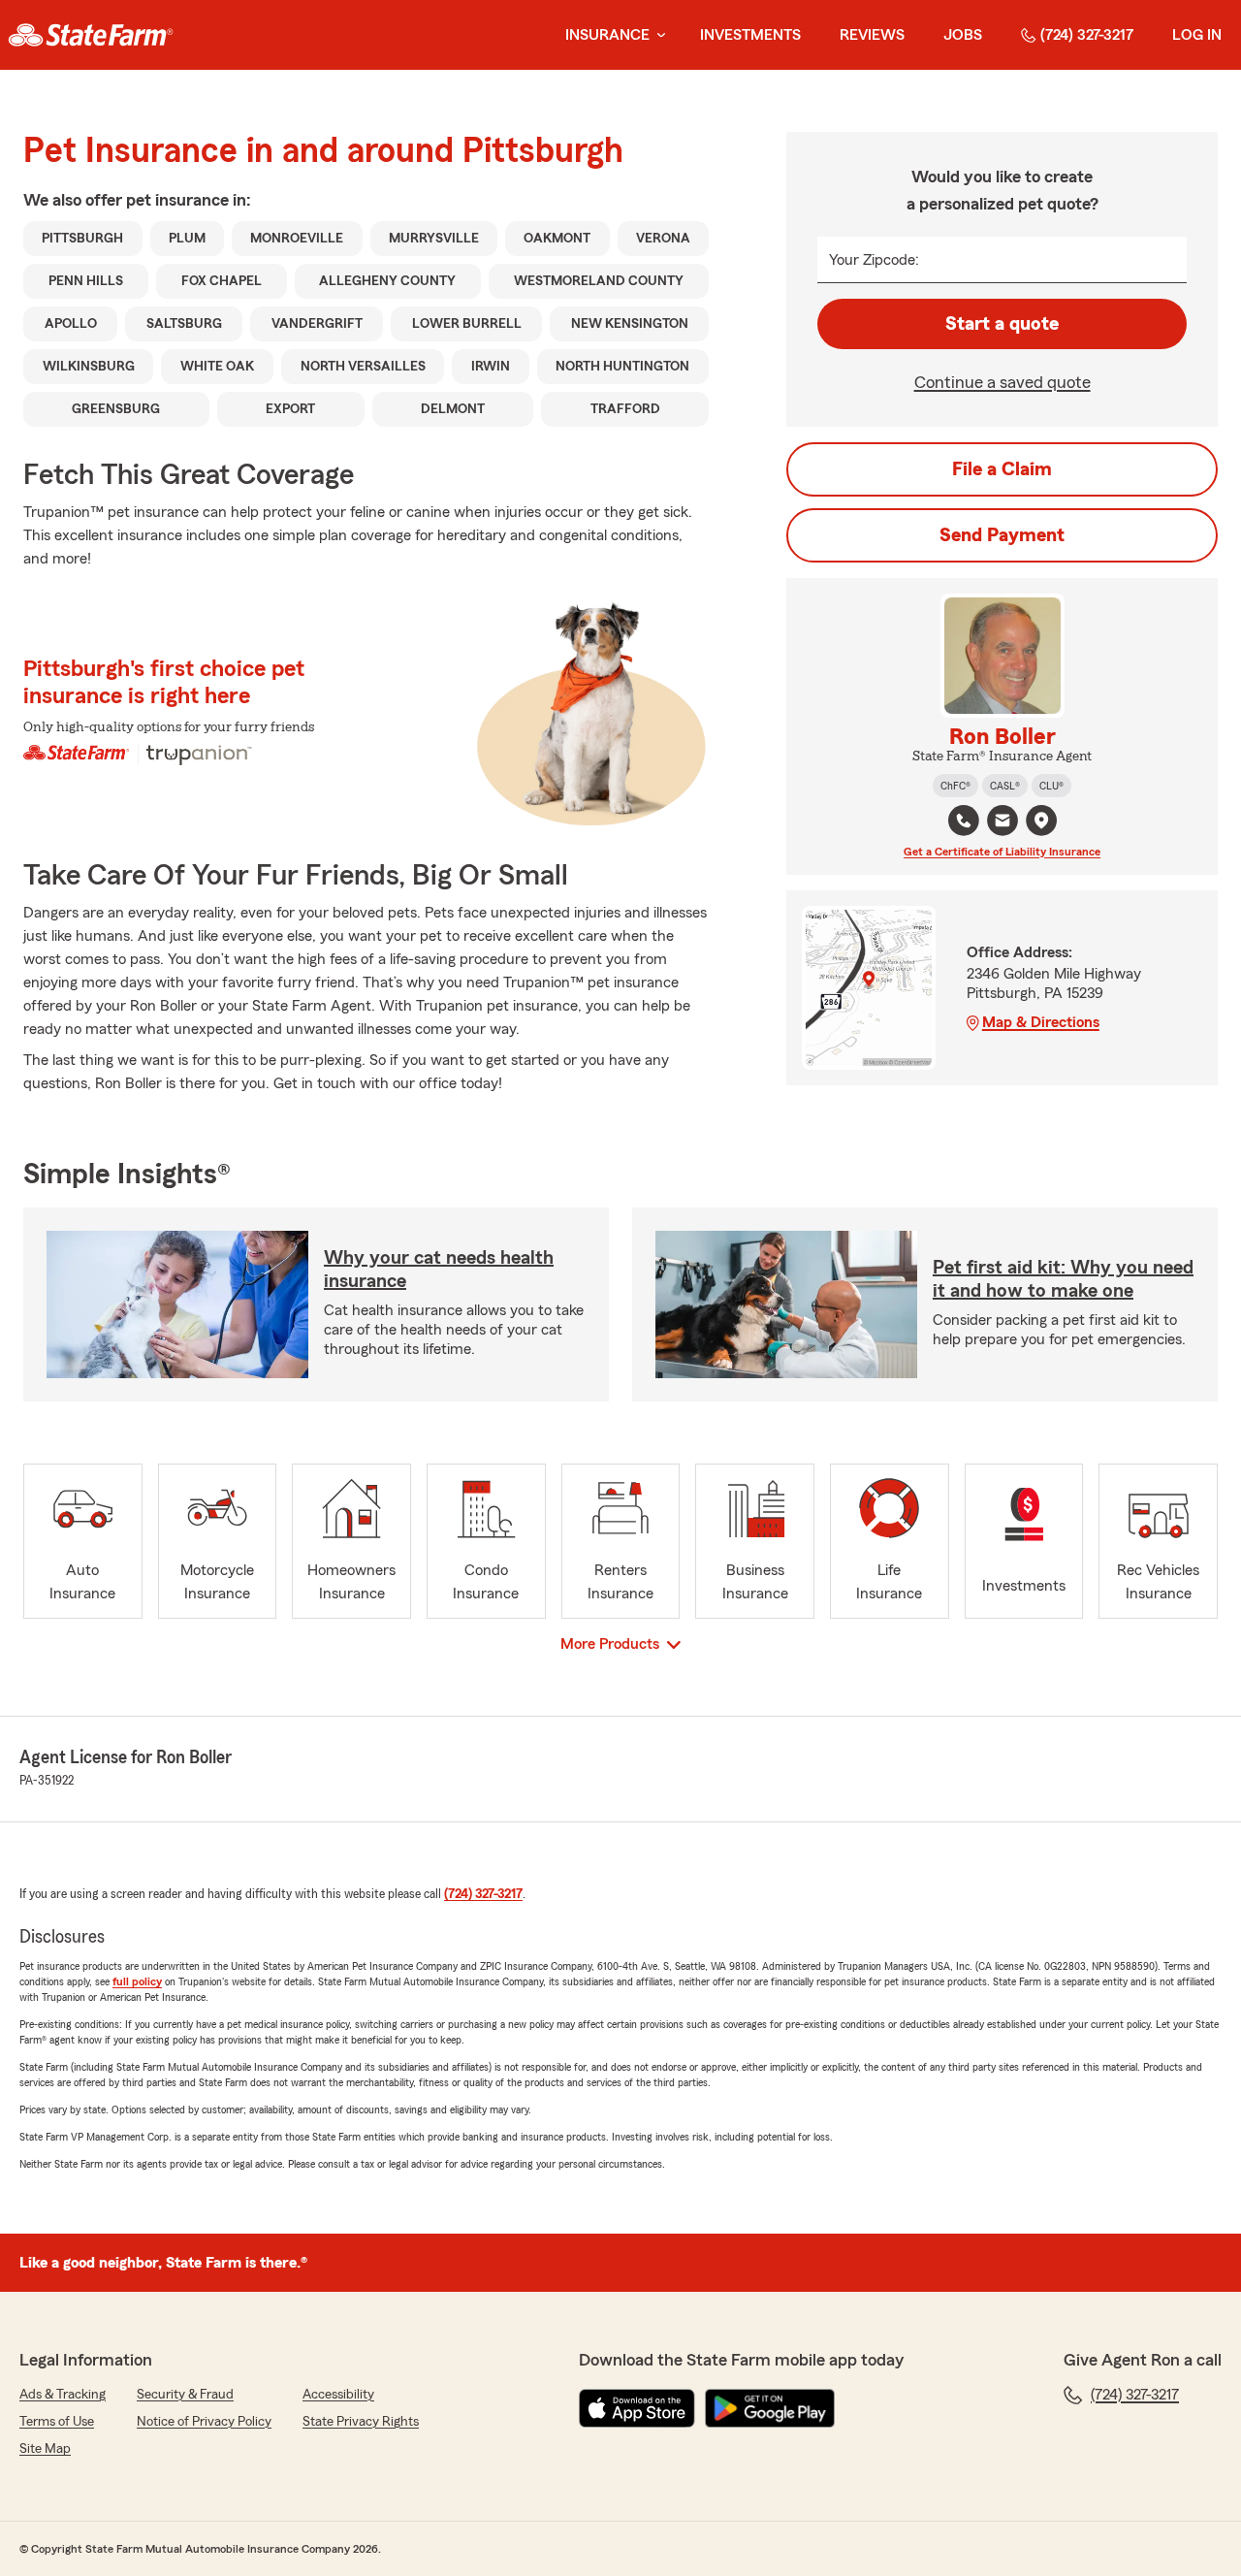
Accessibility (338, 2395)
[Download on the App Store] (637, 2408)
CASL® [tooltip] (1005, 786)
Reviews (872, 35)
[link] (91, 35)
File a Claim (1002, 469)
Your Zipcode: (874, 260)
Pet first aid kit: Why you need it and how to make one (1063, 1279)
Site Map (45, 2449)
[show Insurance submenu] (657, 35)
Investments (750, 35)
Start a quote (1002, 324)
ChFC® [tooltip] (955, 786)
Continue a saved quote (1002, 382)
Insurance (607, 35)
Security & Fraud (185, 2395)
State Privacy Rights (361, 2422)
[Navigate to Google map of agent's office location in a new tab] (1041, 821)
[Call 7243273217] (964, 821)
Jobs (963, 35)
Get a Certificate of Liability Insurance (1002, 852)
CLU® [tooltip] (1051, 786)
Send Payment (1002, 535)
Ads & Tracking (63, 2395)
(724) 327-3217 (1087, 35)
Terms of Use (57, 2422)
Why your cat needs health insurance (439, 1270)
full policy (137, 1981)
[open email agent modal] (1002, 823)
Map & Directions (1041, 1022)
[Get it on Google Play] (770, 2408)
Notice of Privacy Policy (204, 2422)
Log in (1197, 35)
